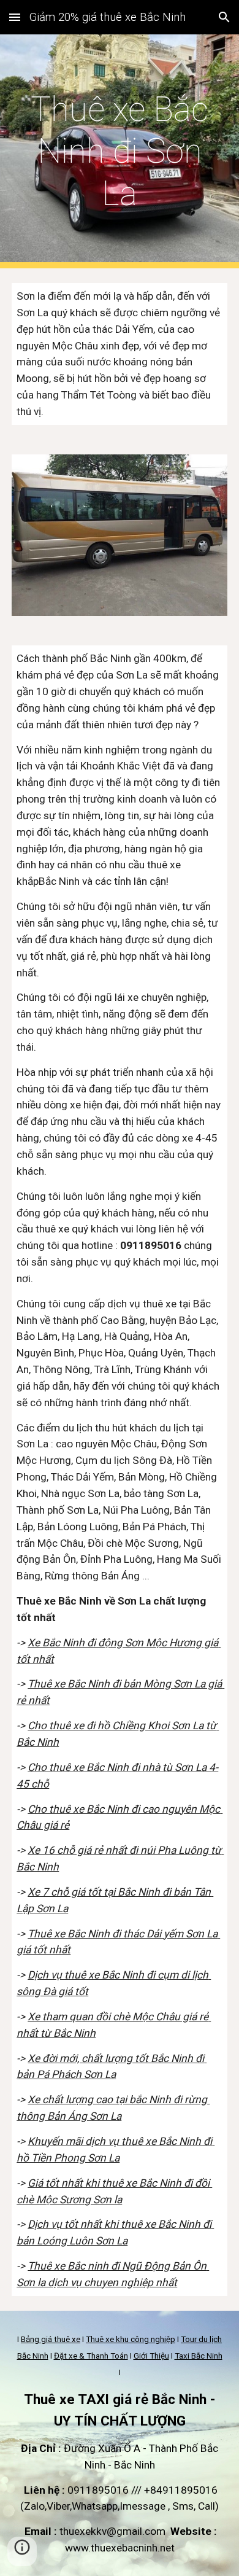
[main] (120, 151)
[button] (15, 17)
